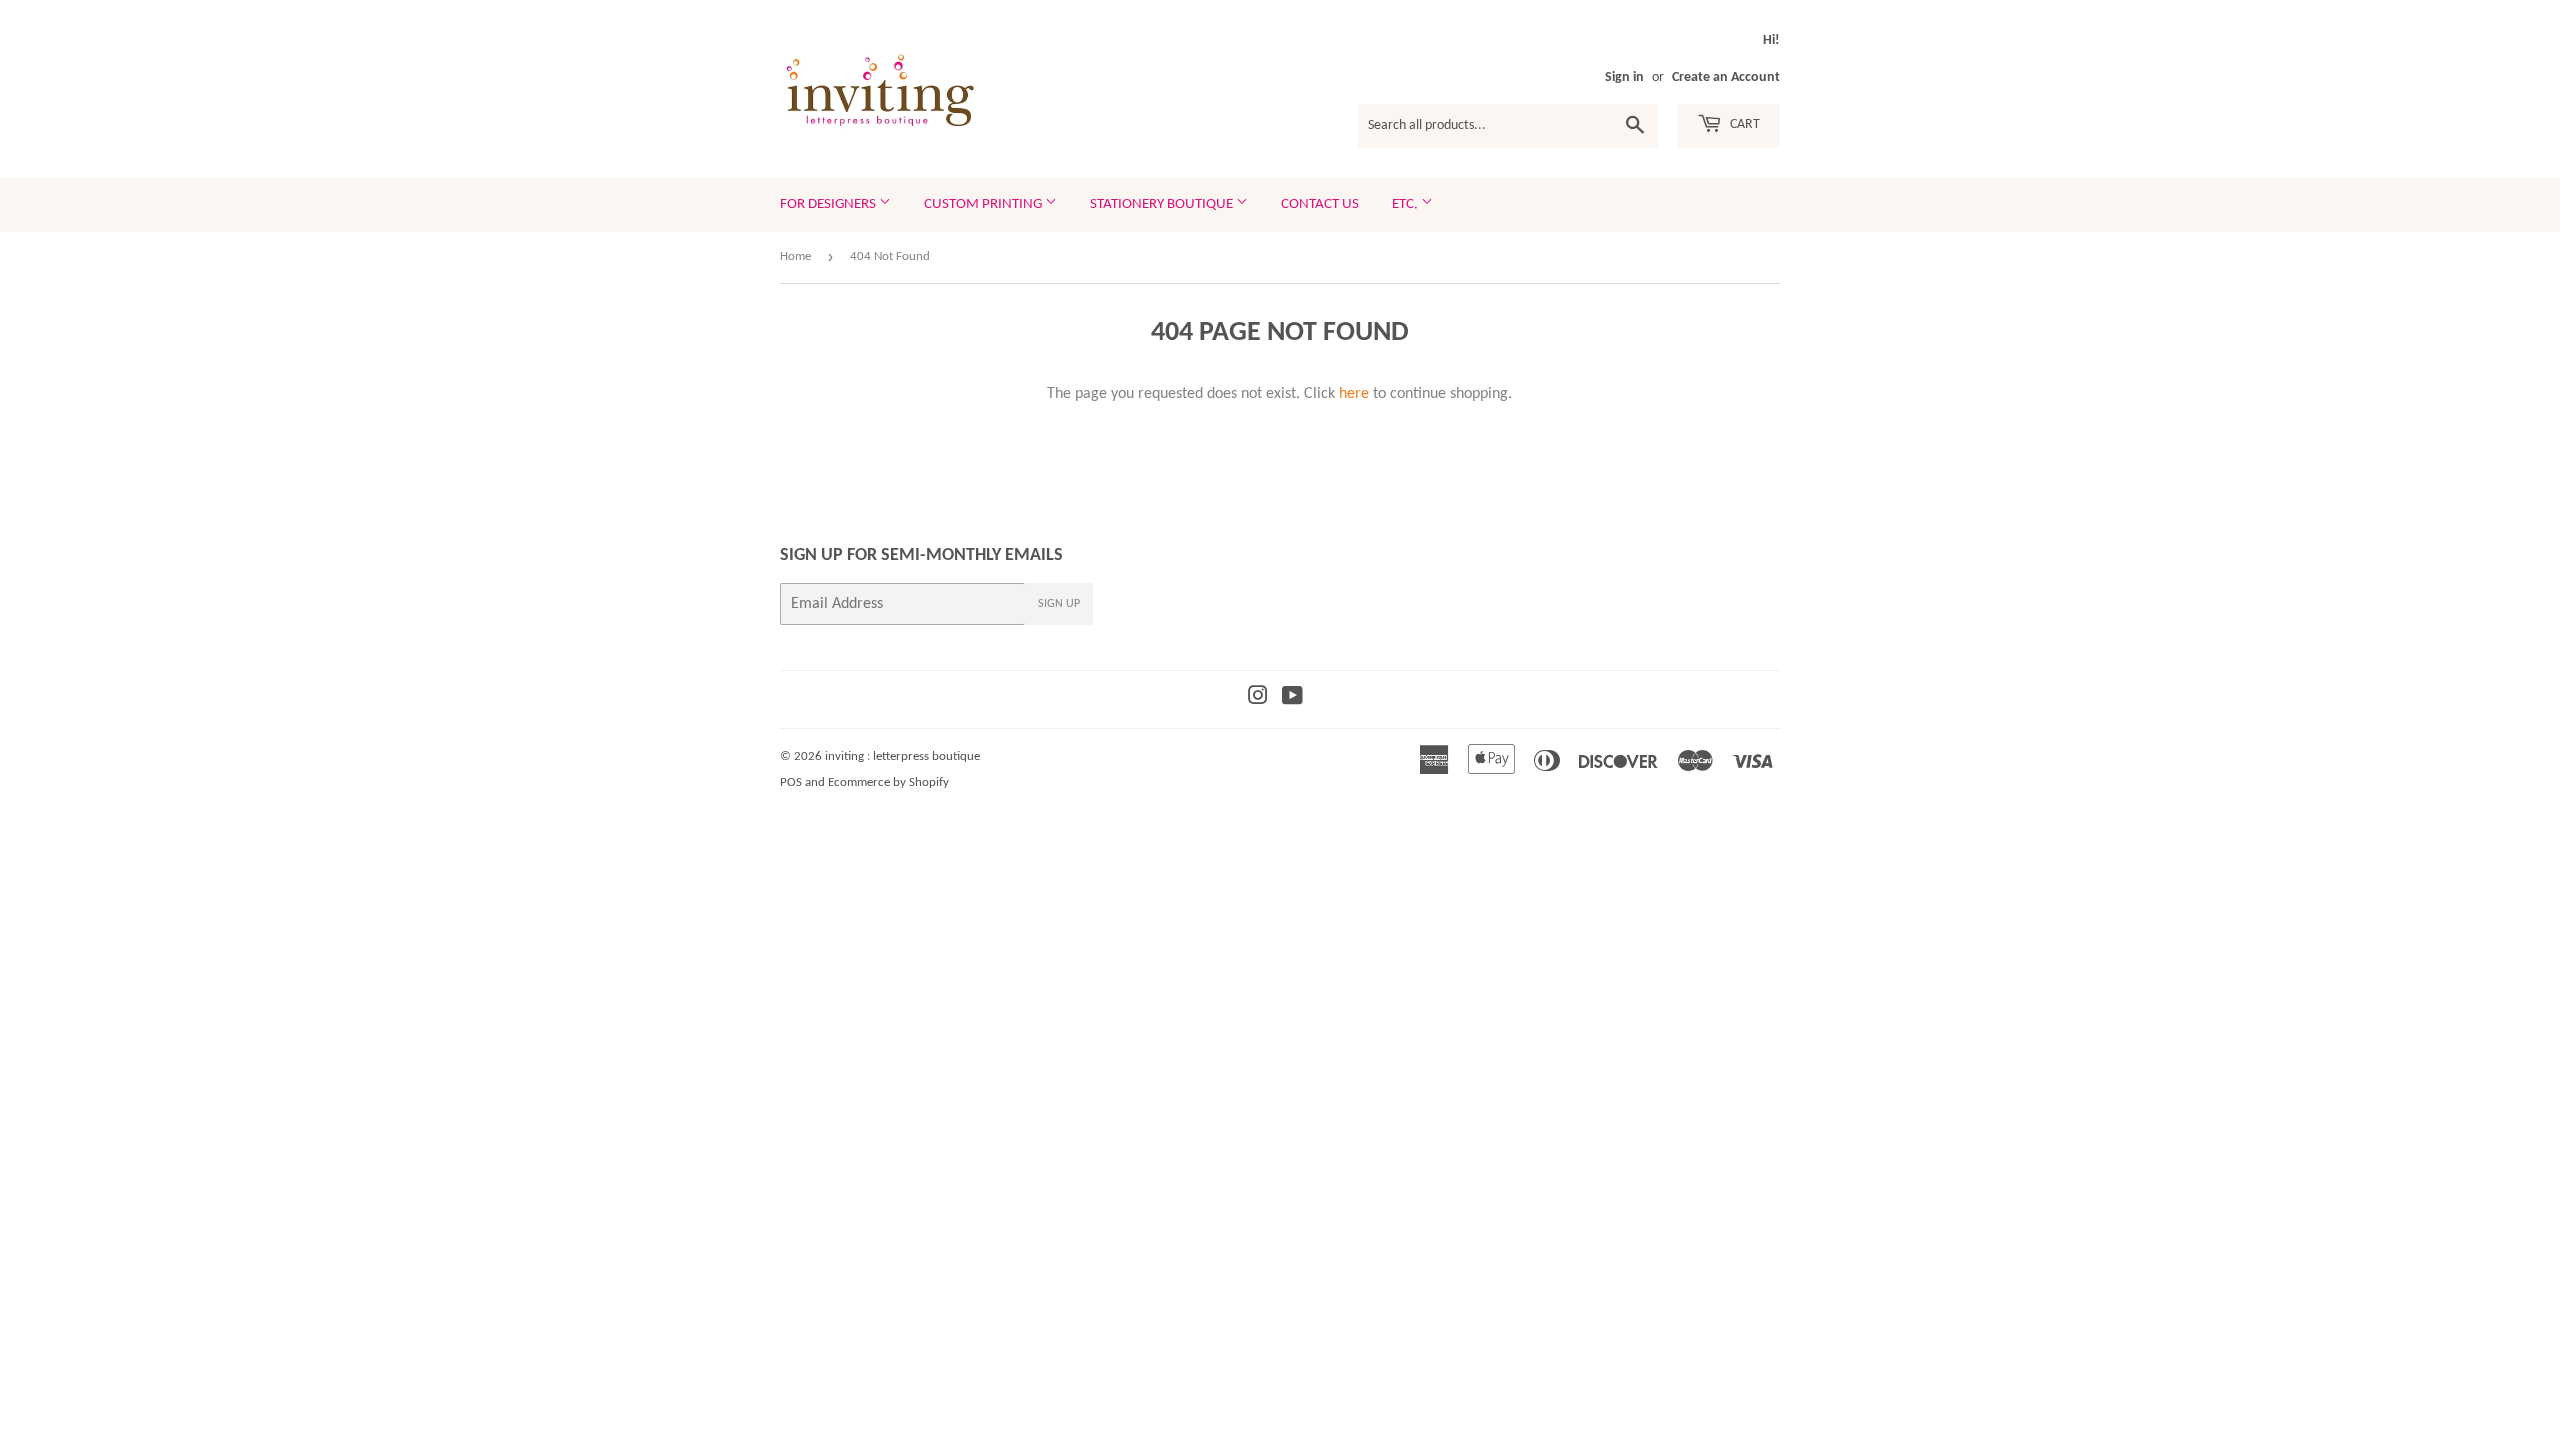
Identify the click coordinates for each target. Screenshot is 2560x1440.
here (1354, 394)
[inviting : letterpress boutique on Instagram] (1258, 699)
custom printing (984, 204)
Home (795, 256)
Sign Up (1059, 604)
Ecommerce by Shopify (888, 782)
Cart (1743, 124)
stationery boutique (1163, 204)
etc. (1406, 204)
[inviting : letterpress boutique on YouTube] (1292, 699)
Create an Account (1726, 77)
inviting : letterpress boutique (902, 756)
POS (791, 782)
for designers (829, 204)
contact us (1320, 204)
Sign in (1624, 77)
